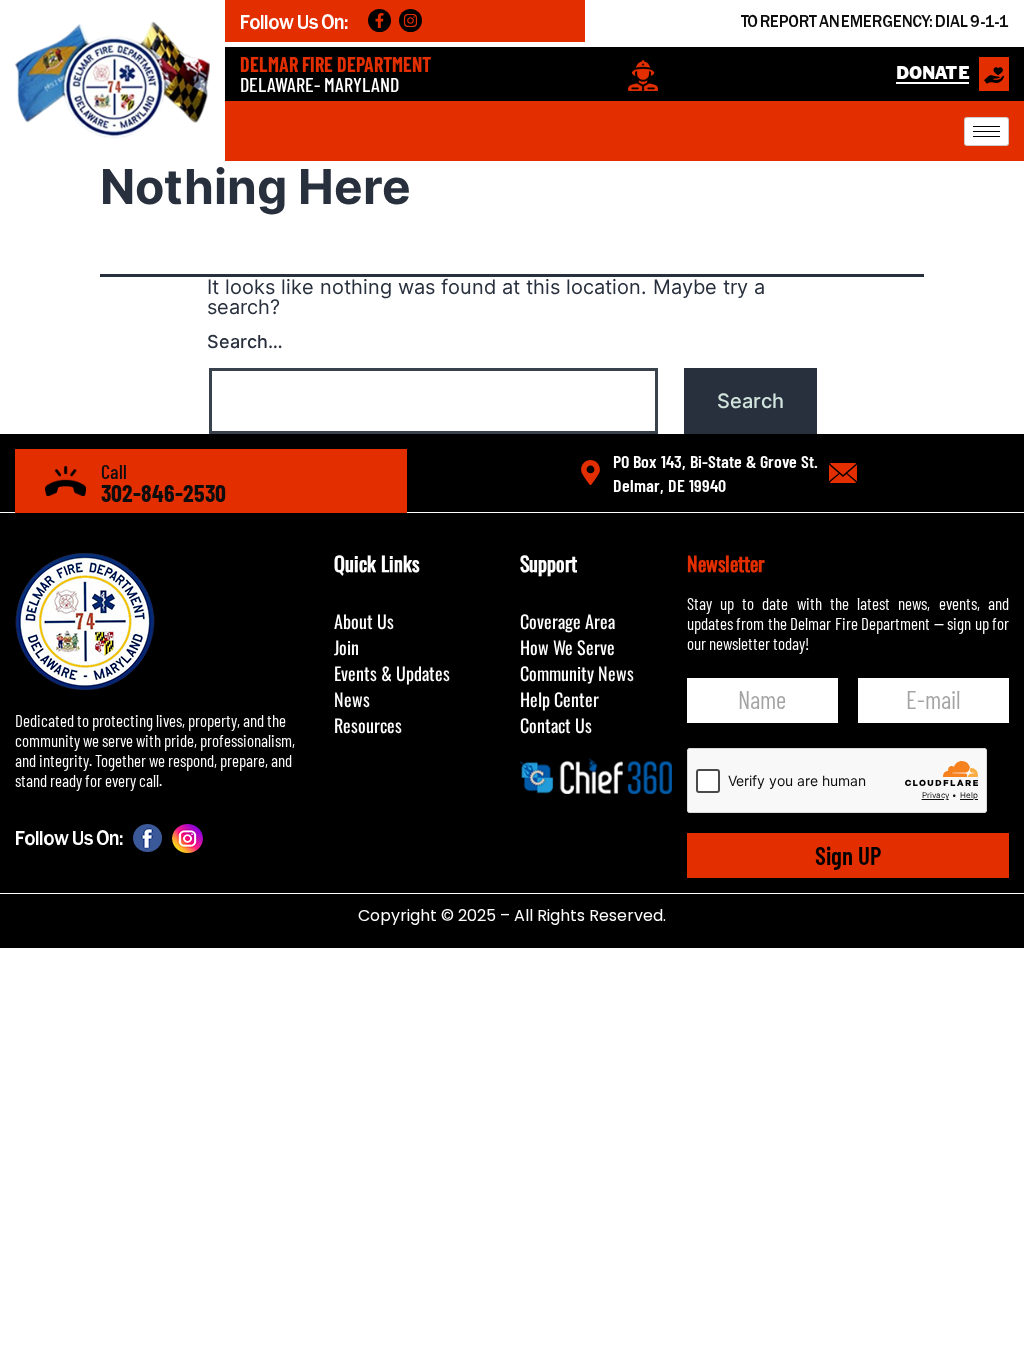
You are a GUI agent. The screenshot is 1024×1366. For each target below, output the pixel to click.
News (352, 699)
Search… (245, 341)
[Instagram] (410, 20)
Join (346, 647)
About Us (364, 621)
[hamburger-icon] (986, 131)
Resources (368, 725)
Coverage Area (567, 621)
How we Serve (567, 647)
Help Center (559, 699)
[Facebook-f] (379, 20)
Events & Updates (392, 673)
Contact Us (556, 725)
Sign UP (848, 855)
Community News (577, 673)
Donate (932, 73)
